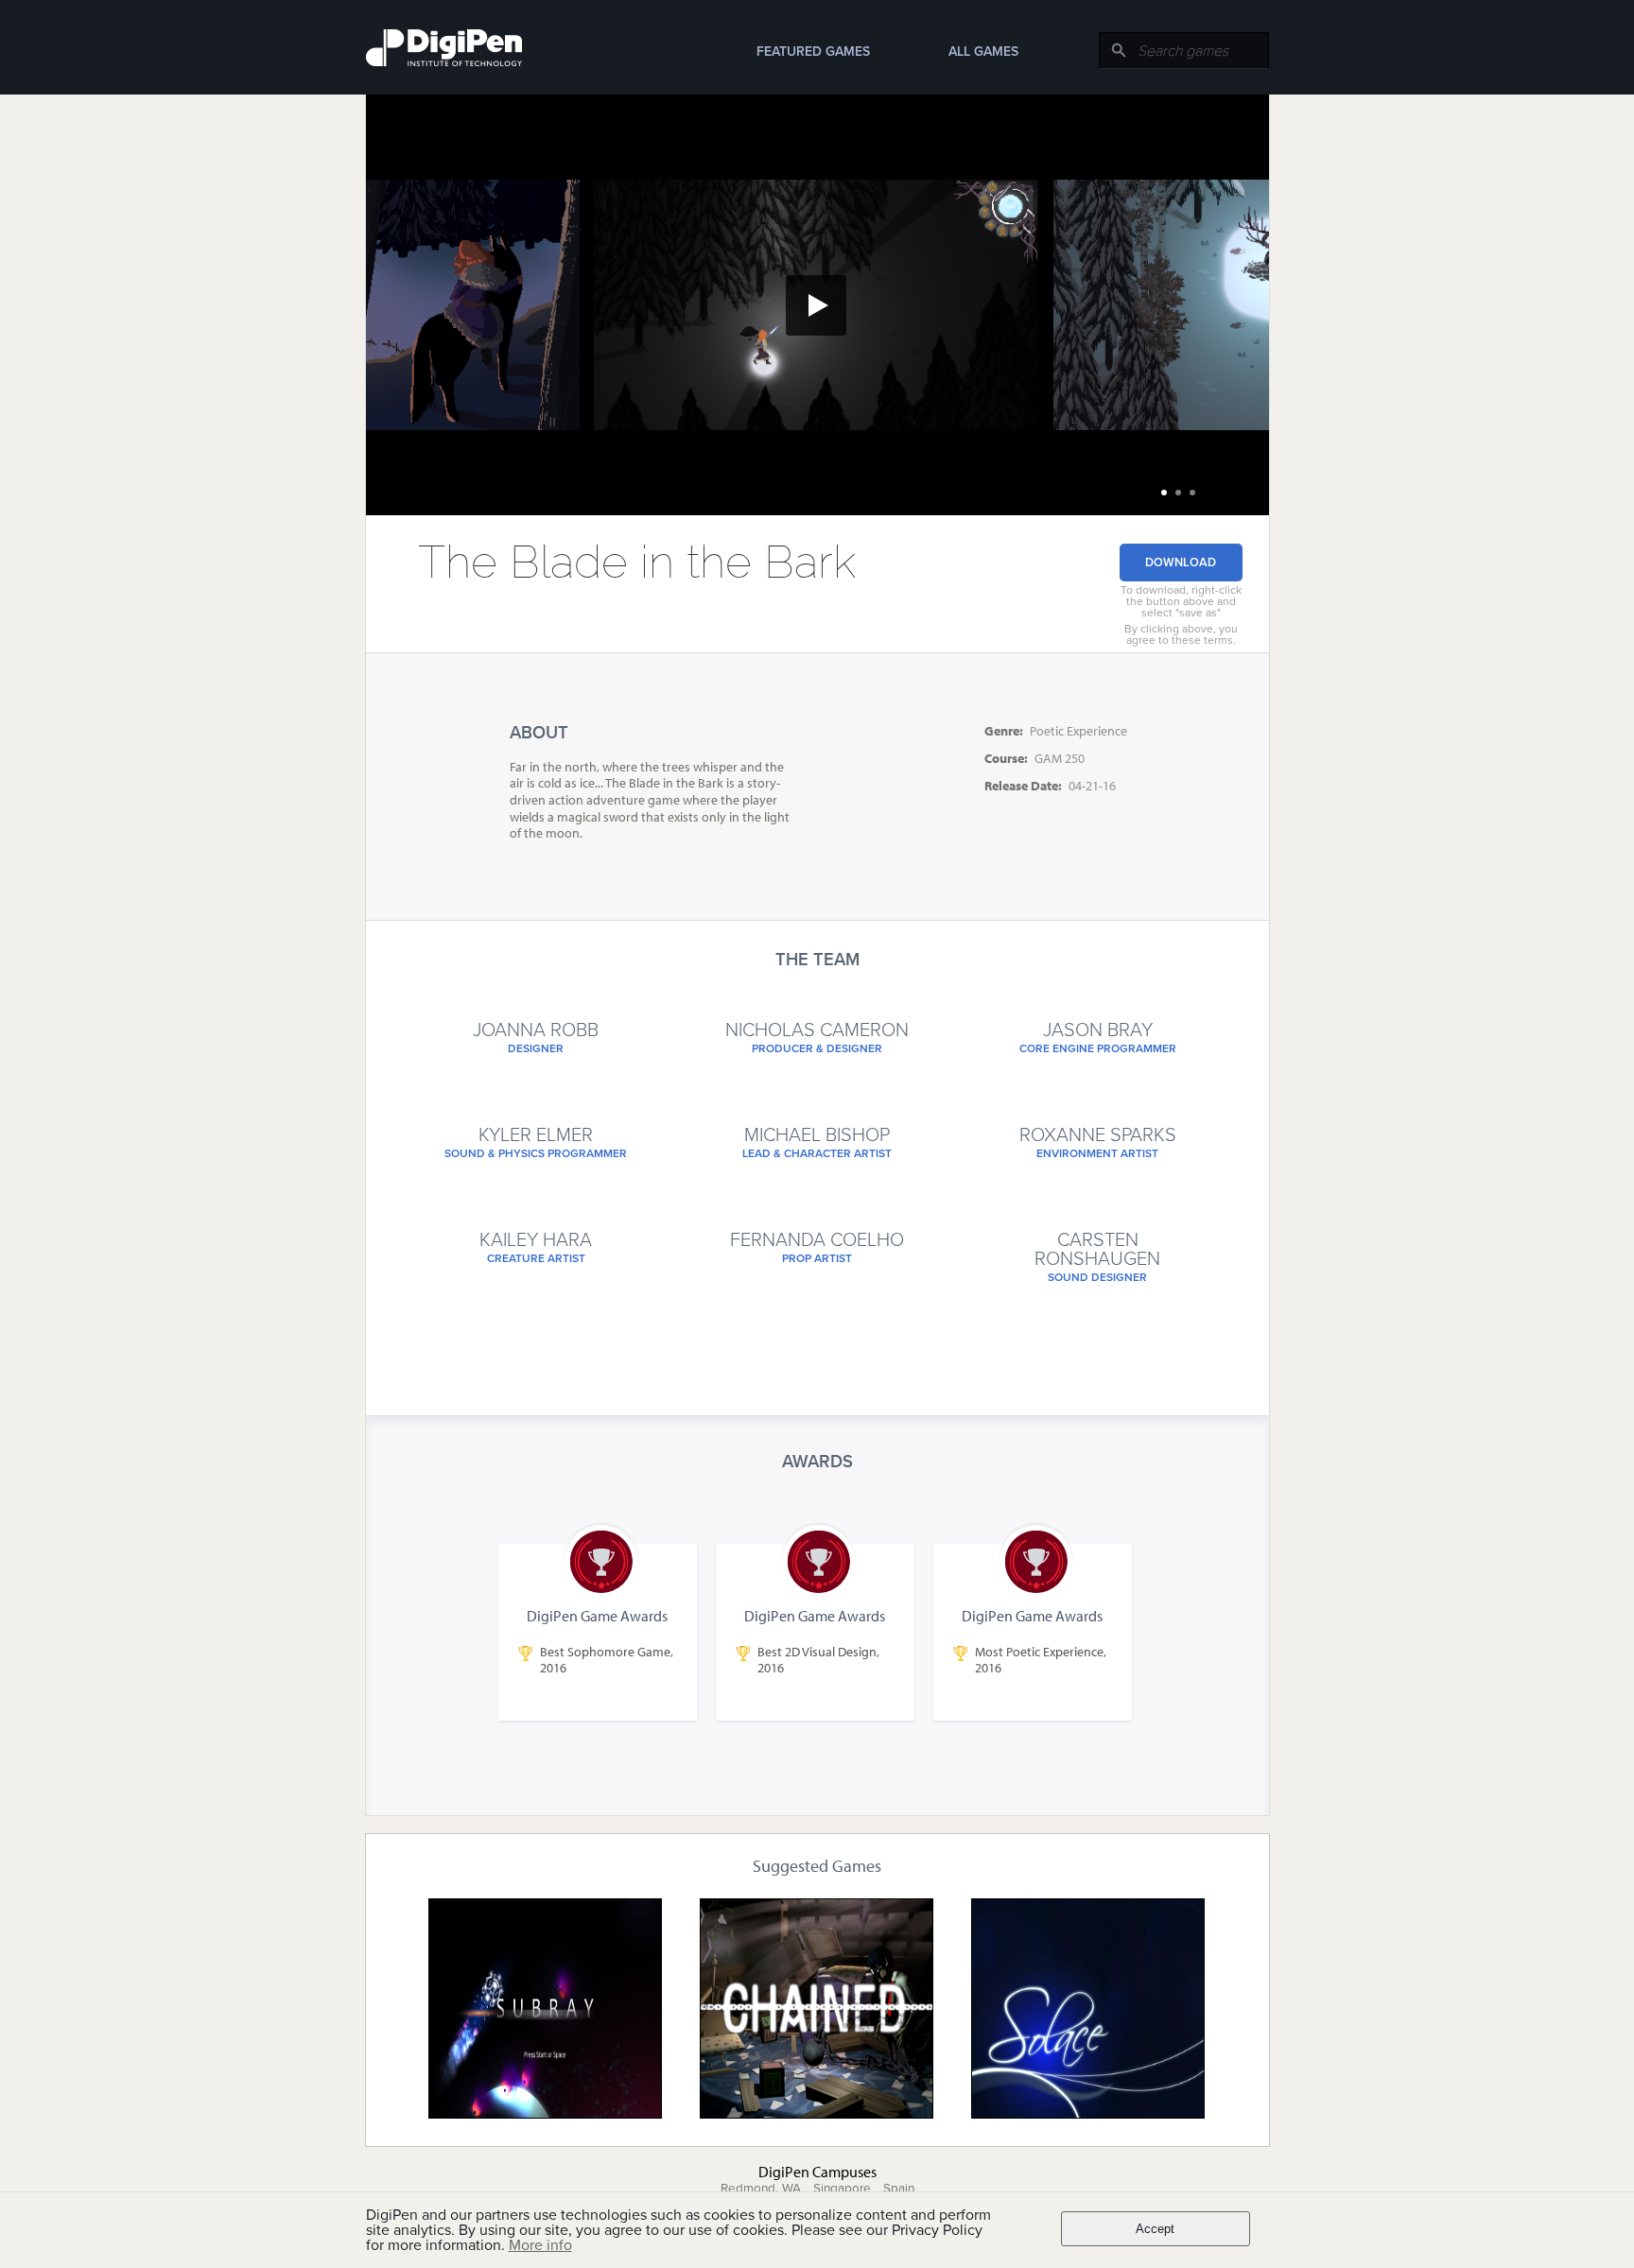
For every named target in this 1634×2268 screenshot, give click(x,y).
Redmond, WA (761, 2189)
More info (540, 2245)
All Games (983, 52)
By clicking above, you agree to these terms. (1181, 634)
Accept (1155, 2229)
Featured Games (813, 52)
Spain (899, 2189)
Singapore (842, 2189)
